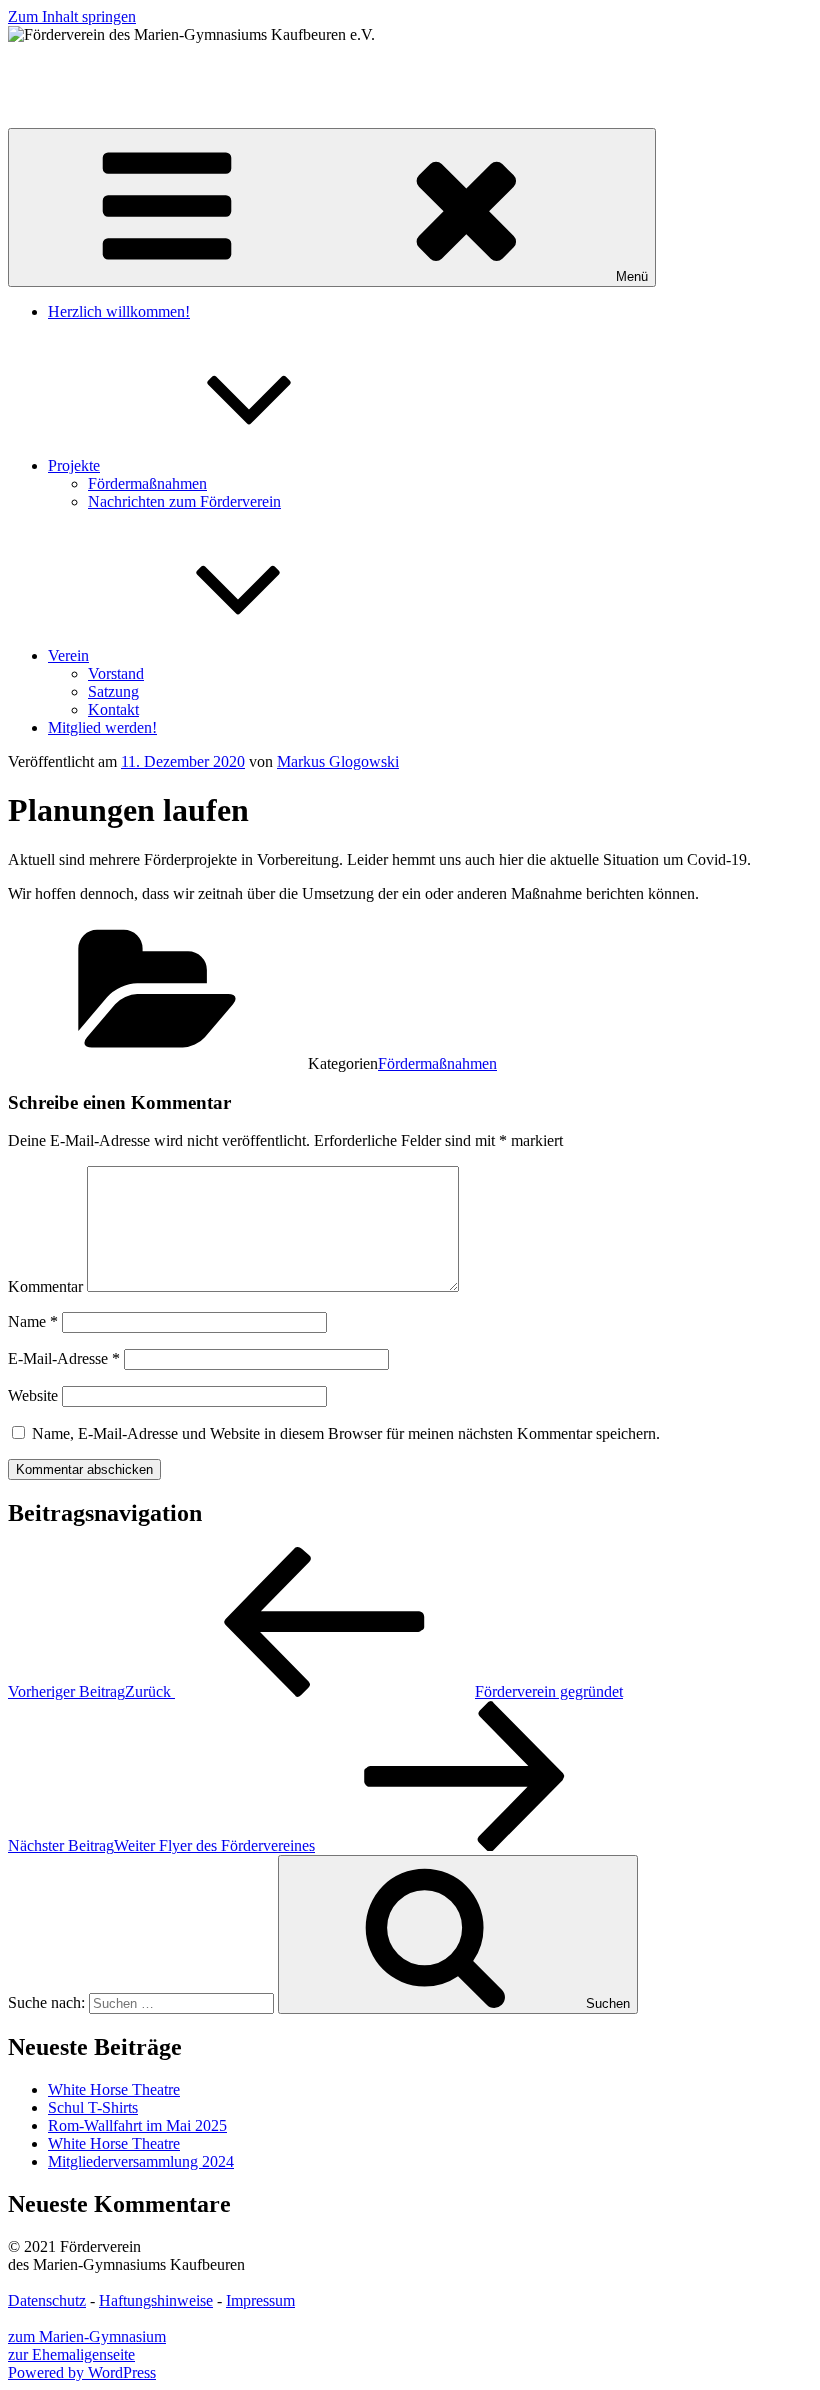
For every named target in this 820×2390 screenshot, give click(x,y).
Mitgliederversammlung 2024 (141, 2161)
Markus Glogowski (338, 761)
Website (33, 1395)
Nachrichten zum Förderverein (184, 501)
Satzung (113, 691)
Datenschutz (47, 2300)
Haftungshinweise (156, 2300)
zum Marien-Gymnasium (87, 2336)
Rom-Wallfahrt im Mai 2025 (137, 2125)
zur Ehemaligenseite (71, 2354)
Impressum (260, 2300)
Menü (632, 276)
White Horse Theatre (114, 2089)
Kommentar (45, 1286)
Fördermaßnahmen (147, 483)
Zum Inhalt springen (72, 16)
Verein (68, 655)
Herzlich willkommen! (119, 311)
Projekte (74, 465)
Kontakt (113, 709)
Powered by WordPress (82, 2372)
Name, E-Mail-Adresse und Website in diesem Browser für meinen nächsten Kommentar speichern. (346, 1433)
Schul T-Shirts (93, 2107)
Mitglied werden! (102, 727)
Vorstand (116, 673)
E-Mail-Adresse (64, 1358)
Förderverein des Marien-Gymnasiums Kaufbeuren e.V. (183, 68)
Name (33, 1321)
